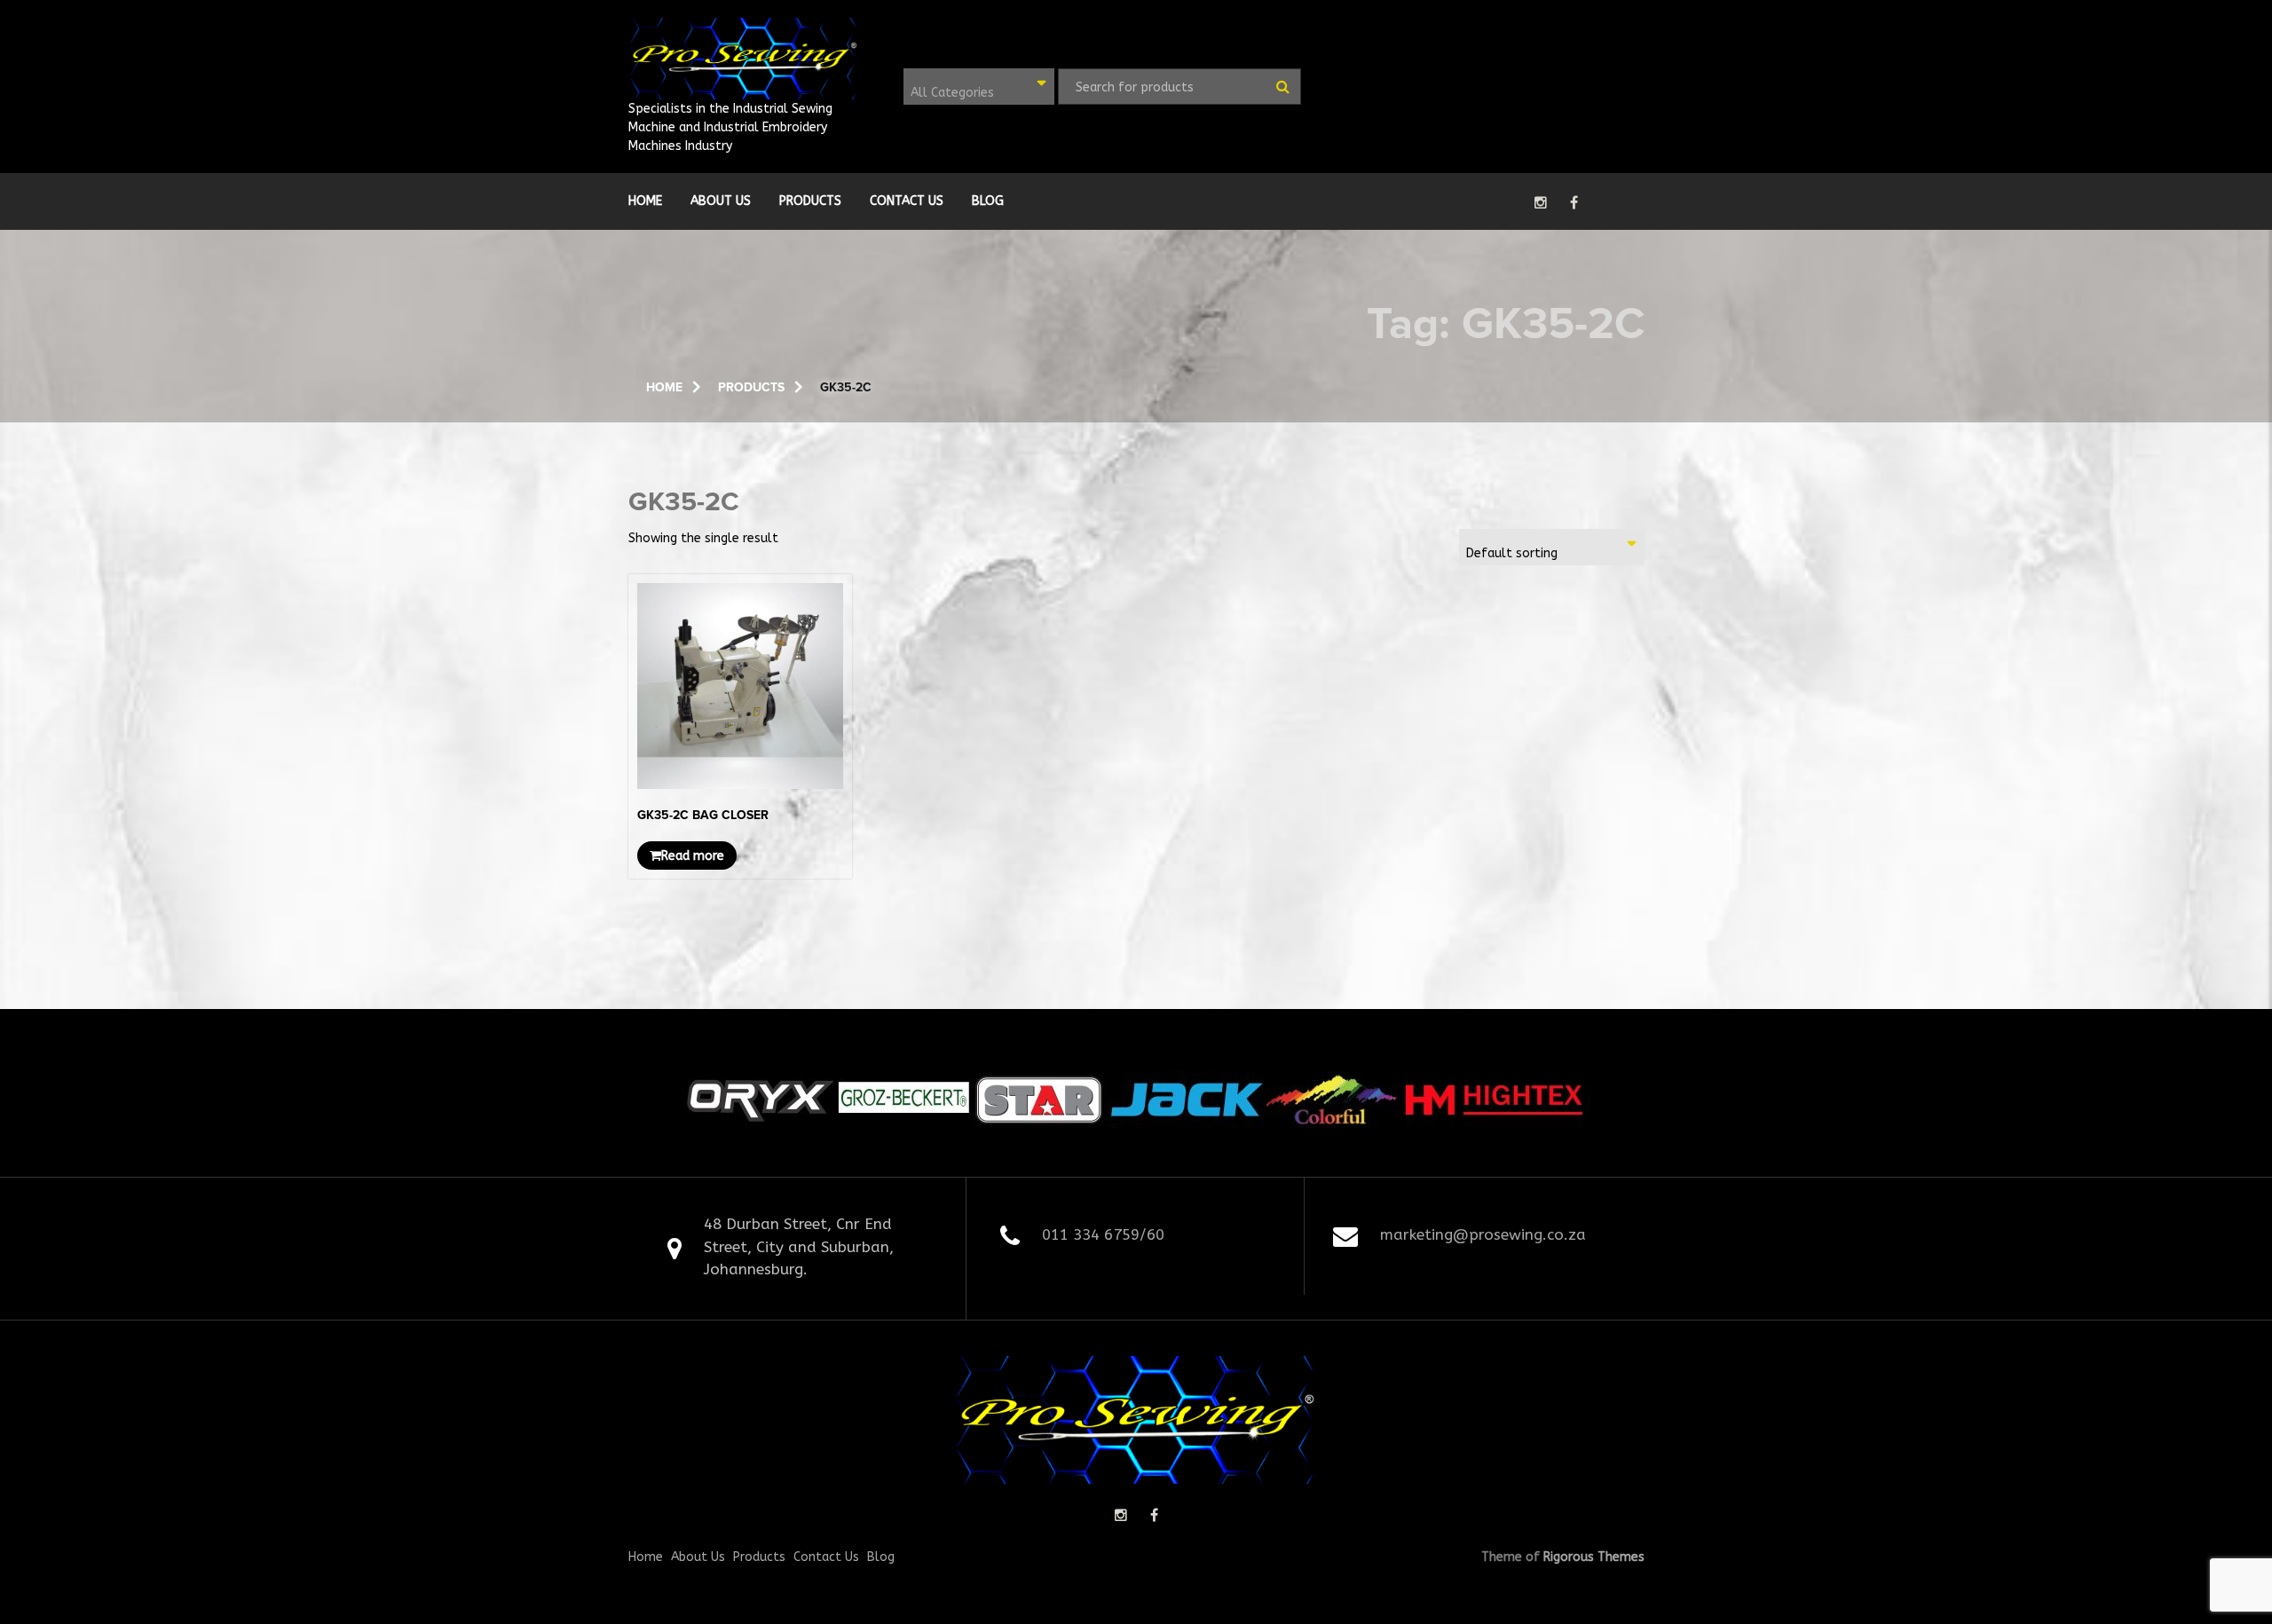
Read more (693, 856)
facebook (1574, 202)
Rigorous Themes (1594, 1557)
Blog (988, 201)
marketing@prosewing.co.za (1483, 1234)
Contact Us (907, 201)
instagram (1541, 202)
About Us (721, 201)
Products (810, 201)
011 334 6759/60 (1103, 1234)
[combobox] (979, 87)
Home (645, 201)
